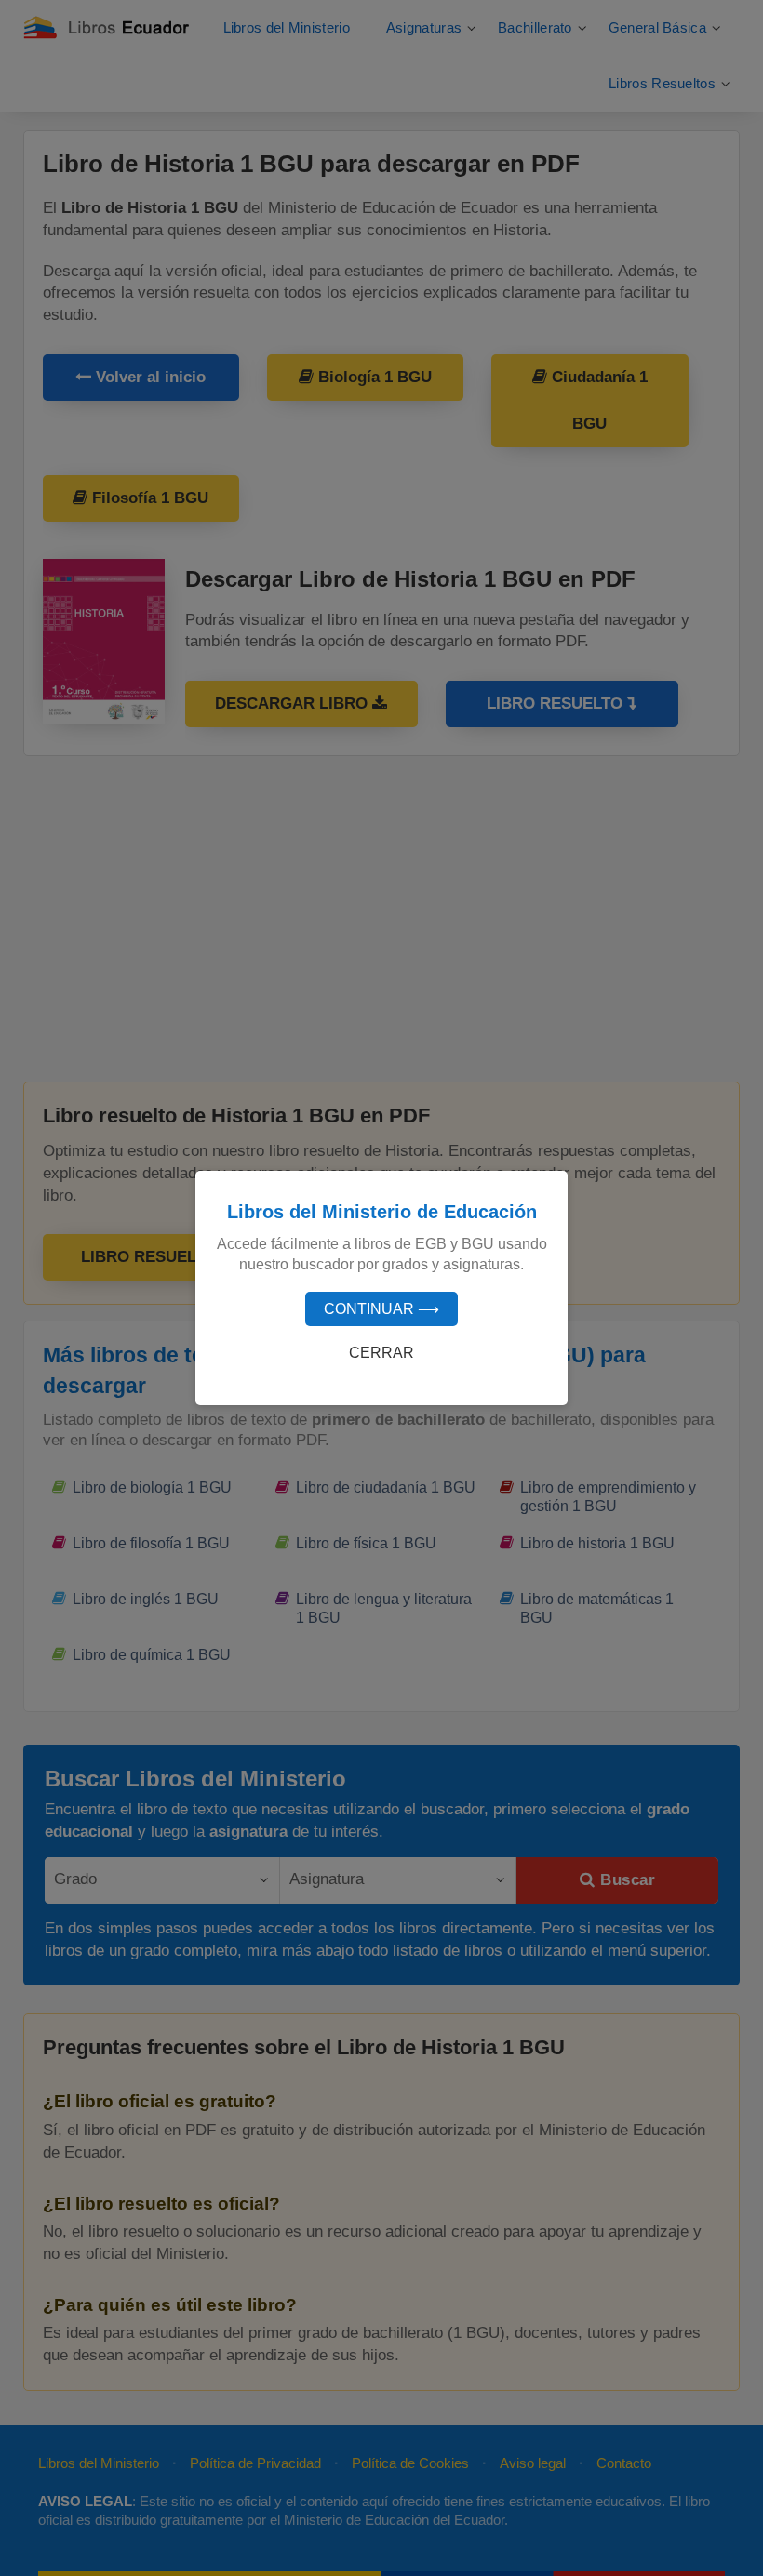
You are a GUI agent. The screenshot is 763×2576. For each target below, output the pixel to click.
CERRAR (381, 1353)
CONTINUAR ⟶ (381, 1309)
